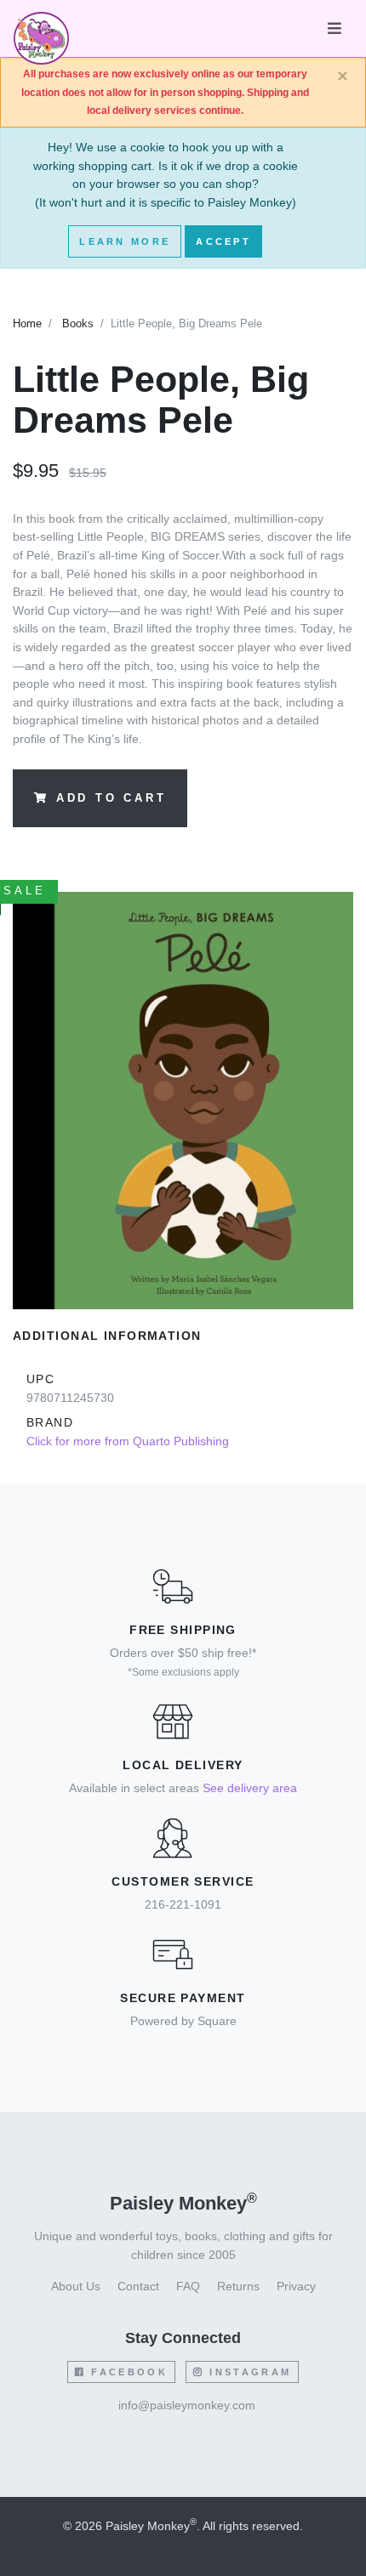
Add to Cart (112, 798)
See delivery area (250, 1788)
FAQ (188, 2286)
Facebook (127, 2372)
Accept (223, 241)
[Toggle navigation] (335, 28)
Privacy (296, 2286)
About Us (76, 2286)
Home (27, 324)
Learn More (125, 241)
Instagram (248, 2372)
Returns (238, 2286)
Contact (138, 2286)
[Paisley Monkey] (41, 29)
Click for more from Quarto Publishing (128, 1441)
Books (78, 324)
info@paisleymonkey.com (187, 2405)
